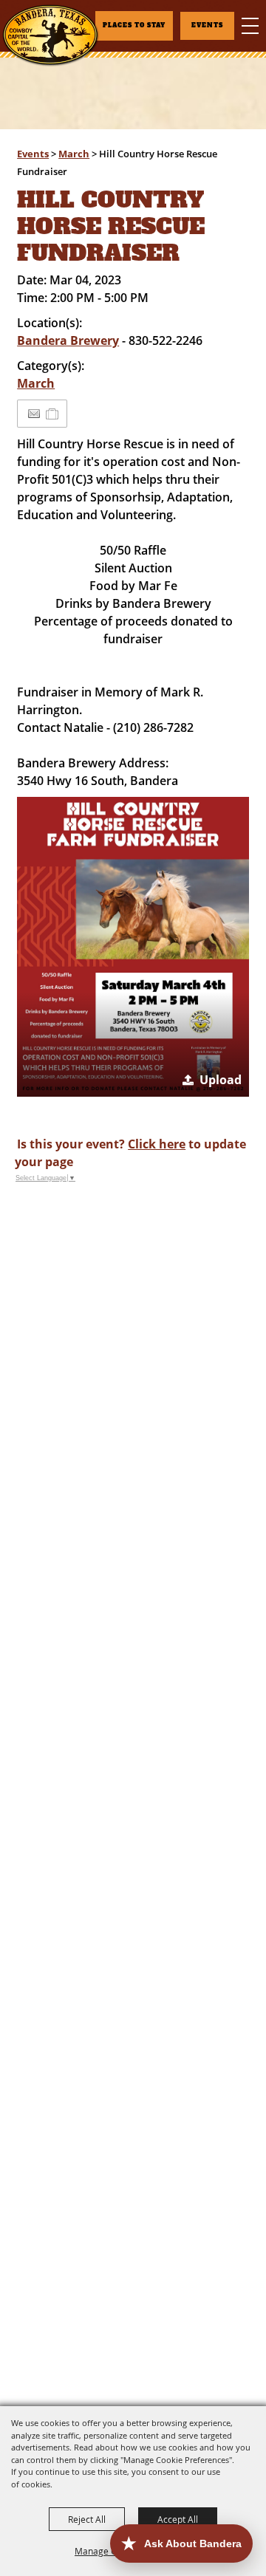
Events (33, 154)
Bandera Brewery (68, 340)
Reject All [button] (87, 2519)
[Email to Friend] (34, 414)
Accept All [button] (178, 2519)
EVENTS (207, 25)
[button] (133, 947)
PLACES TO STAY (134, 25)
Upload (221, 1080)
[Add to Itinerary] (53, 414)
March (74, 154)
